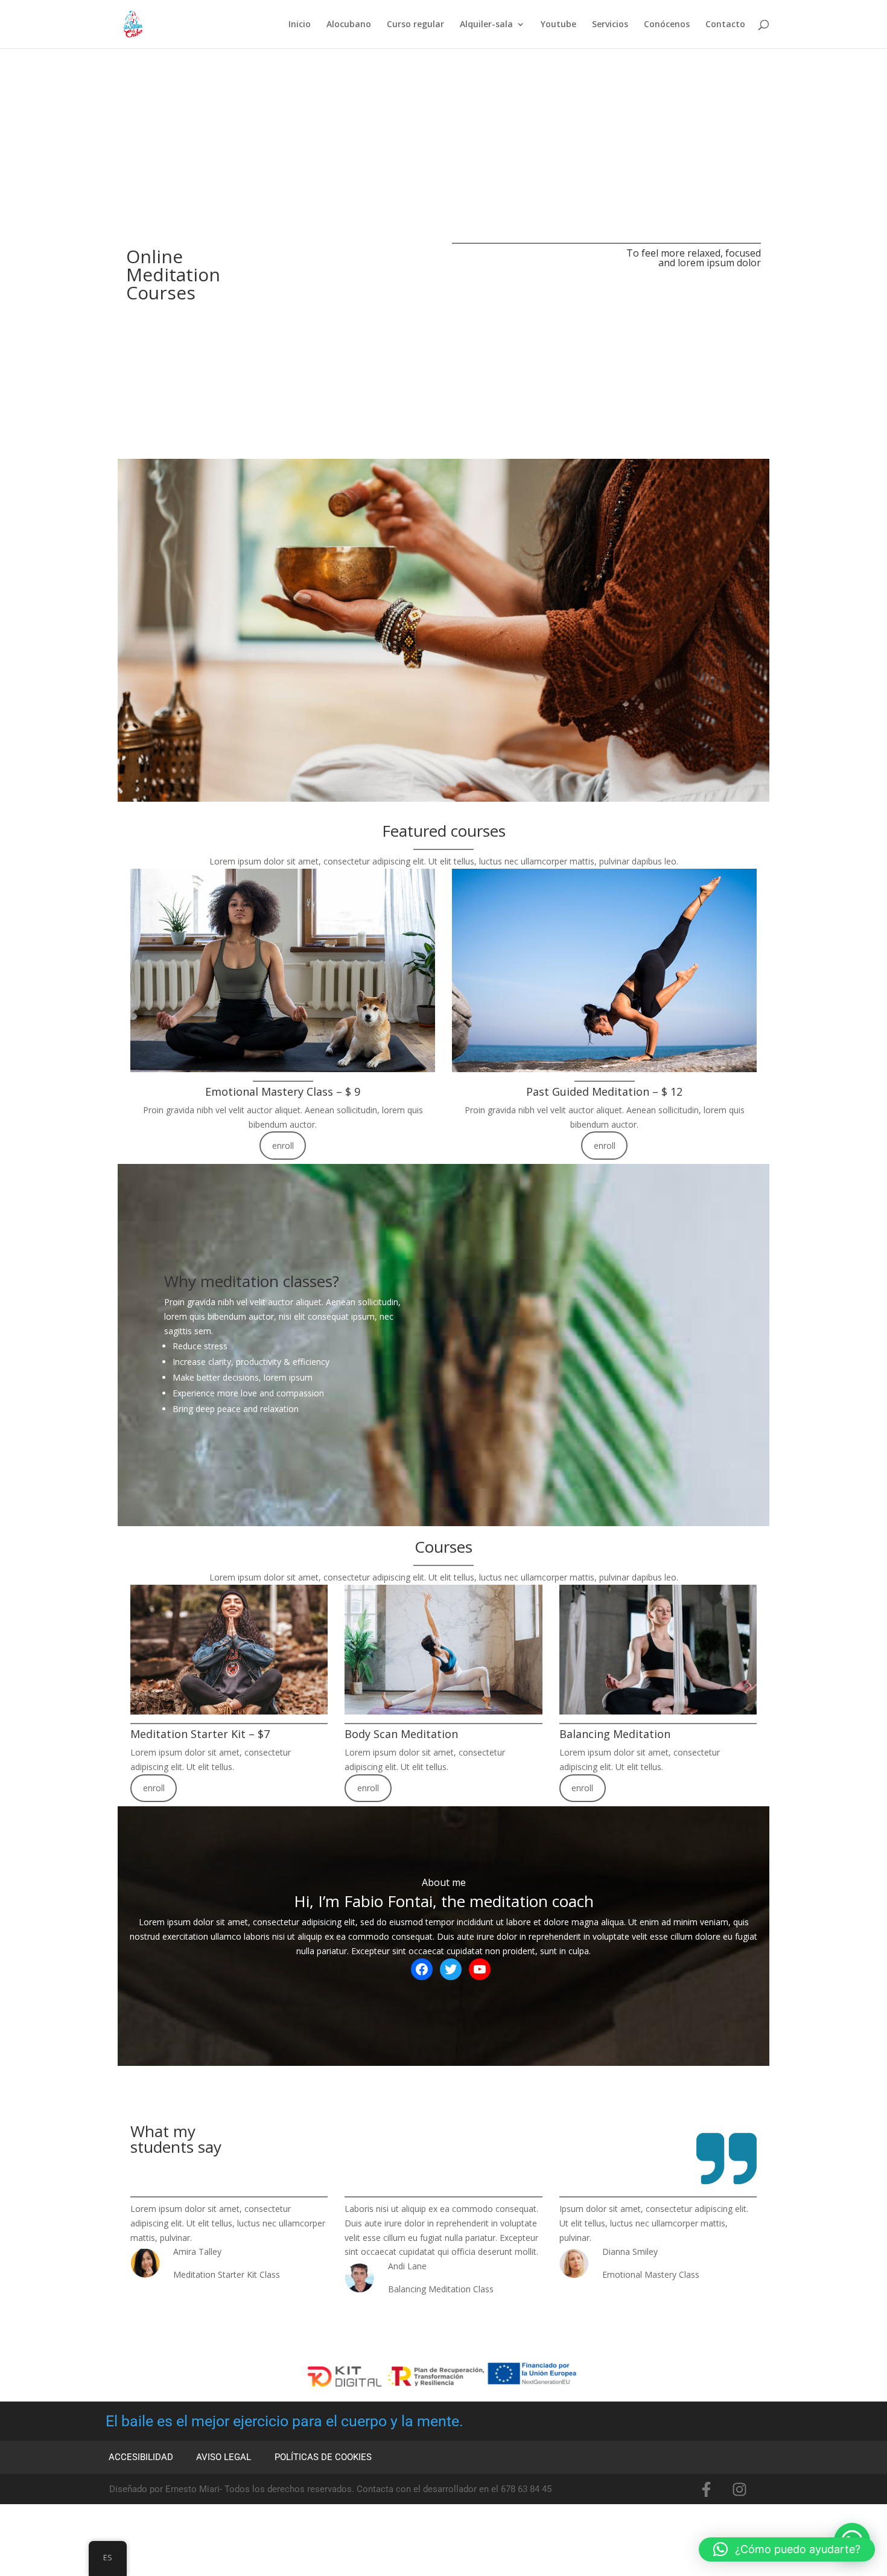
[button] (787, 2549)
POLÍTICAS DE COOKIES (323, 2457)
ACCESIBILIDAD (141, 2457)
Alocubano (349, 25)
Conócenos (667, 25)
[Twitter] (451, 1969)
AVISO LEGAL (224, 2457)
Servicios (610, 25)
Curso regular (415, 25)
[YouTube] (480, 1969)
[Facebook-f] (707, 2489)
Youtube (558, 25)
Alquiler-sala (486, 25)
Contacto (725, 25)
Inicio (300, 25)
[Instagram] (740, 2489)
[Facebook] (422, 1969)
